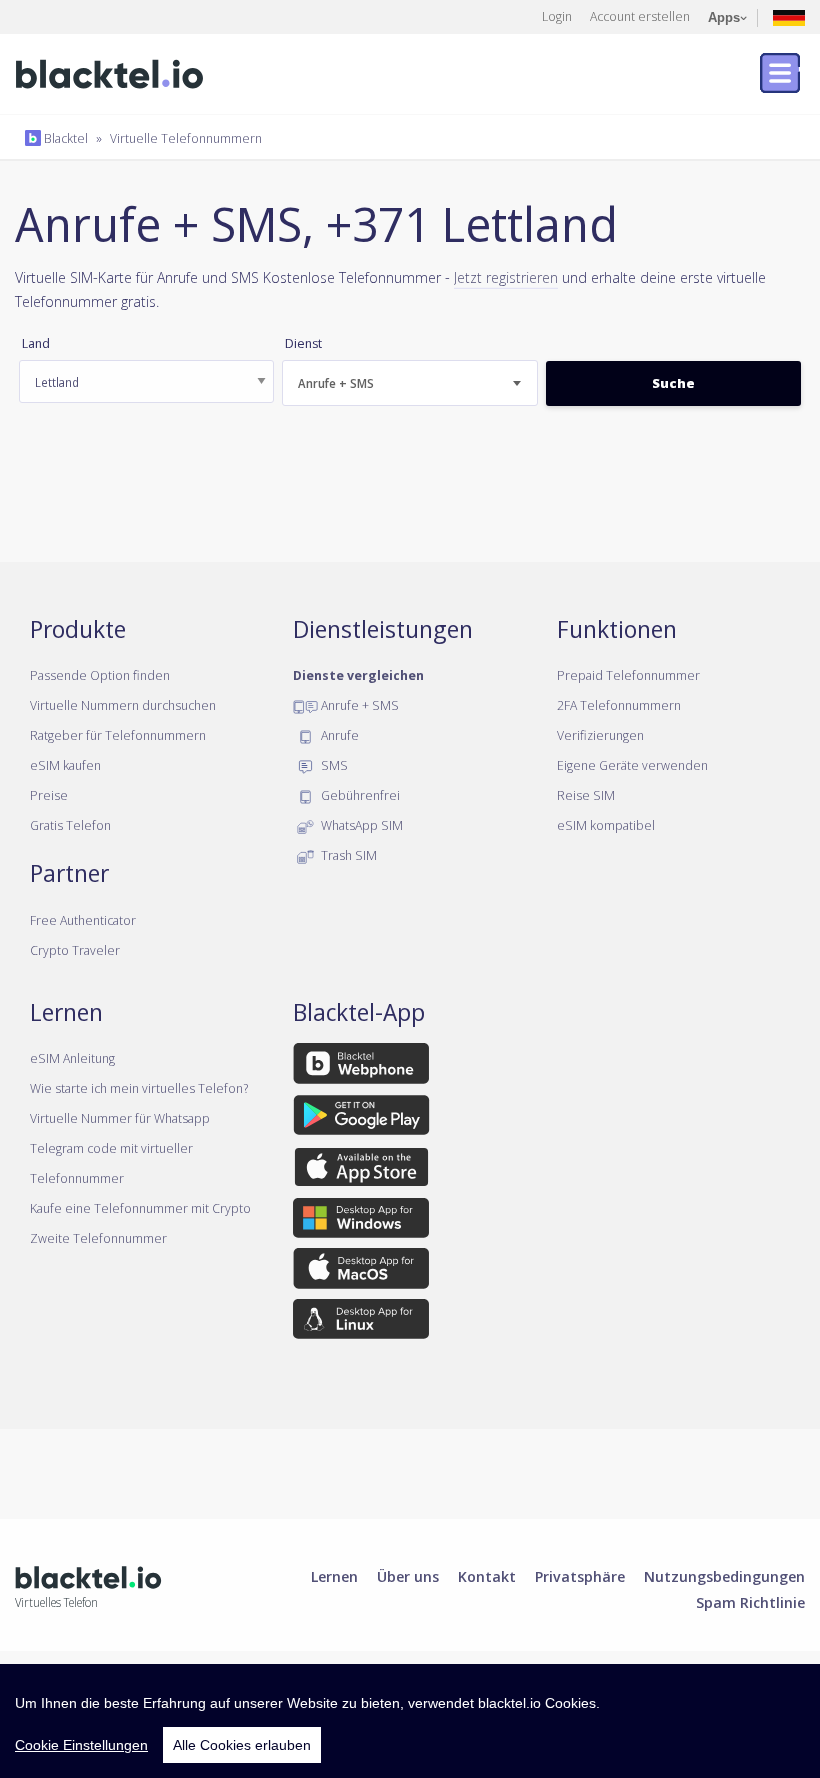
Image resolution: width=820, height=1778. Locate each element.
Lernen (334, 1576)
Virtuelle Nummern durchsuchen (123, 705)
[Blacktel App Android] (361, 1118)
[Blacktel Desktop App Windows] (361, 1222)
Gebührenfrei (359, 795)
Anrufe (338, 735)
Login (557, 16)
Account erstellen (640, 16)
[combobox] (409, 383)
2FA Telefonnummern (619, 705)
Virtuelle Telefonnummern (186, 138)
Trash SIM (347, 855)
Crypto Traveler (75, 950)
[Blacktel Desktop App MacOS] (361, 1272)
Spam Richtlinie (750, 1602)
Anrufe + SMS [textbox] (336, 383)
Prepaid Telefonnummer (628, 675)
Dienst (303, 343)
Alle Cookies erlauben (242, 1745)
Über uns (408, 1576)
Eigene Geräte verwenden (632, 765)
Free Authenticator (83, 920)
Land (36, 343)
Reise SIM (586, 795)
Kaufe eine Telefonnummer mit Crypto (140, 1208)
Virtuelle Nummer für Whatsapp (120, 1118)
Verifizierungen (600, 735)
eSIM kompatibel (606, 825)
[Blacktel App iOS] (361, 1170)
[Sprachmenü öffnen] (789, 16)
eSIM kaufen (65, 765)
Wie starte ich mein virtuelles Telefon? (139, 1088)
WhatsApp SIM (360, 825)
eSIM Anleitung (72, 1058)
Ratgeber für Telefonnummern (118, 735)
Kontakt (487, 1576)
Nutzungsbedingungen (724, 1576)
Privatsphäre (580, 1576)
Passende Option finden (100, 675)
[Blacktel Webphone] (361, 1067)
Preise (49, 795)
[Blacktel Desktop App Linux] (361, 1322)
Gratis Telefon (70, 825)
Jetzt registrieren (506, 277)
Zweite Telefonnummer (98, 1238)
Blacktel (64, 138)
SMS (333, 765)
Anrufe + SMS (358, 705)
